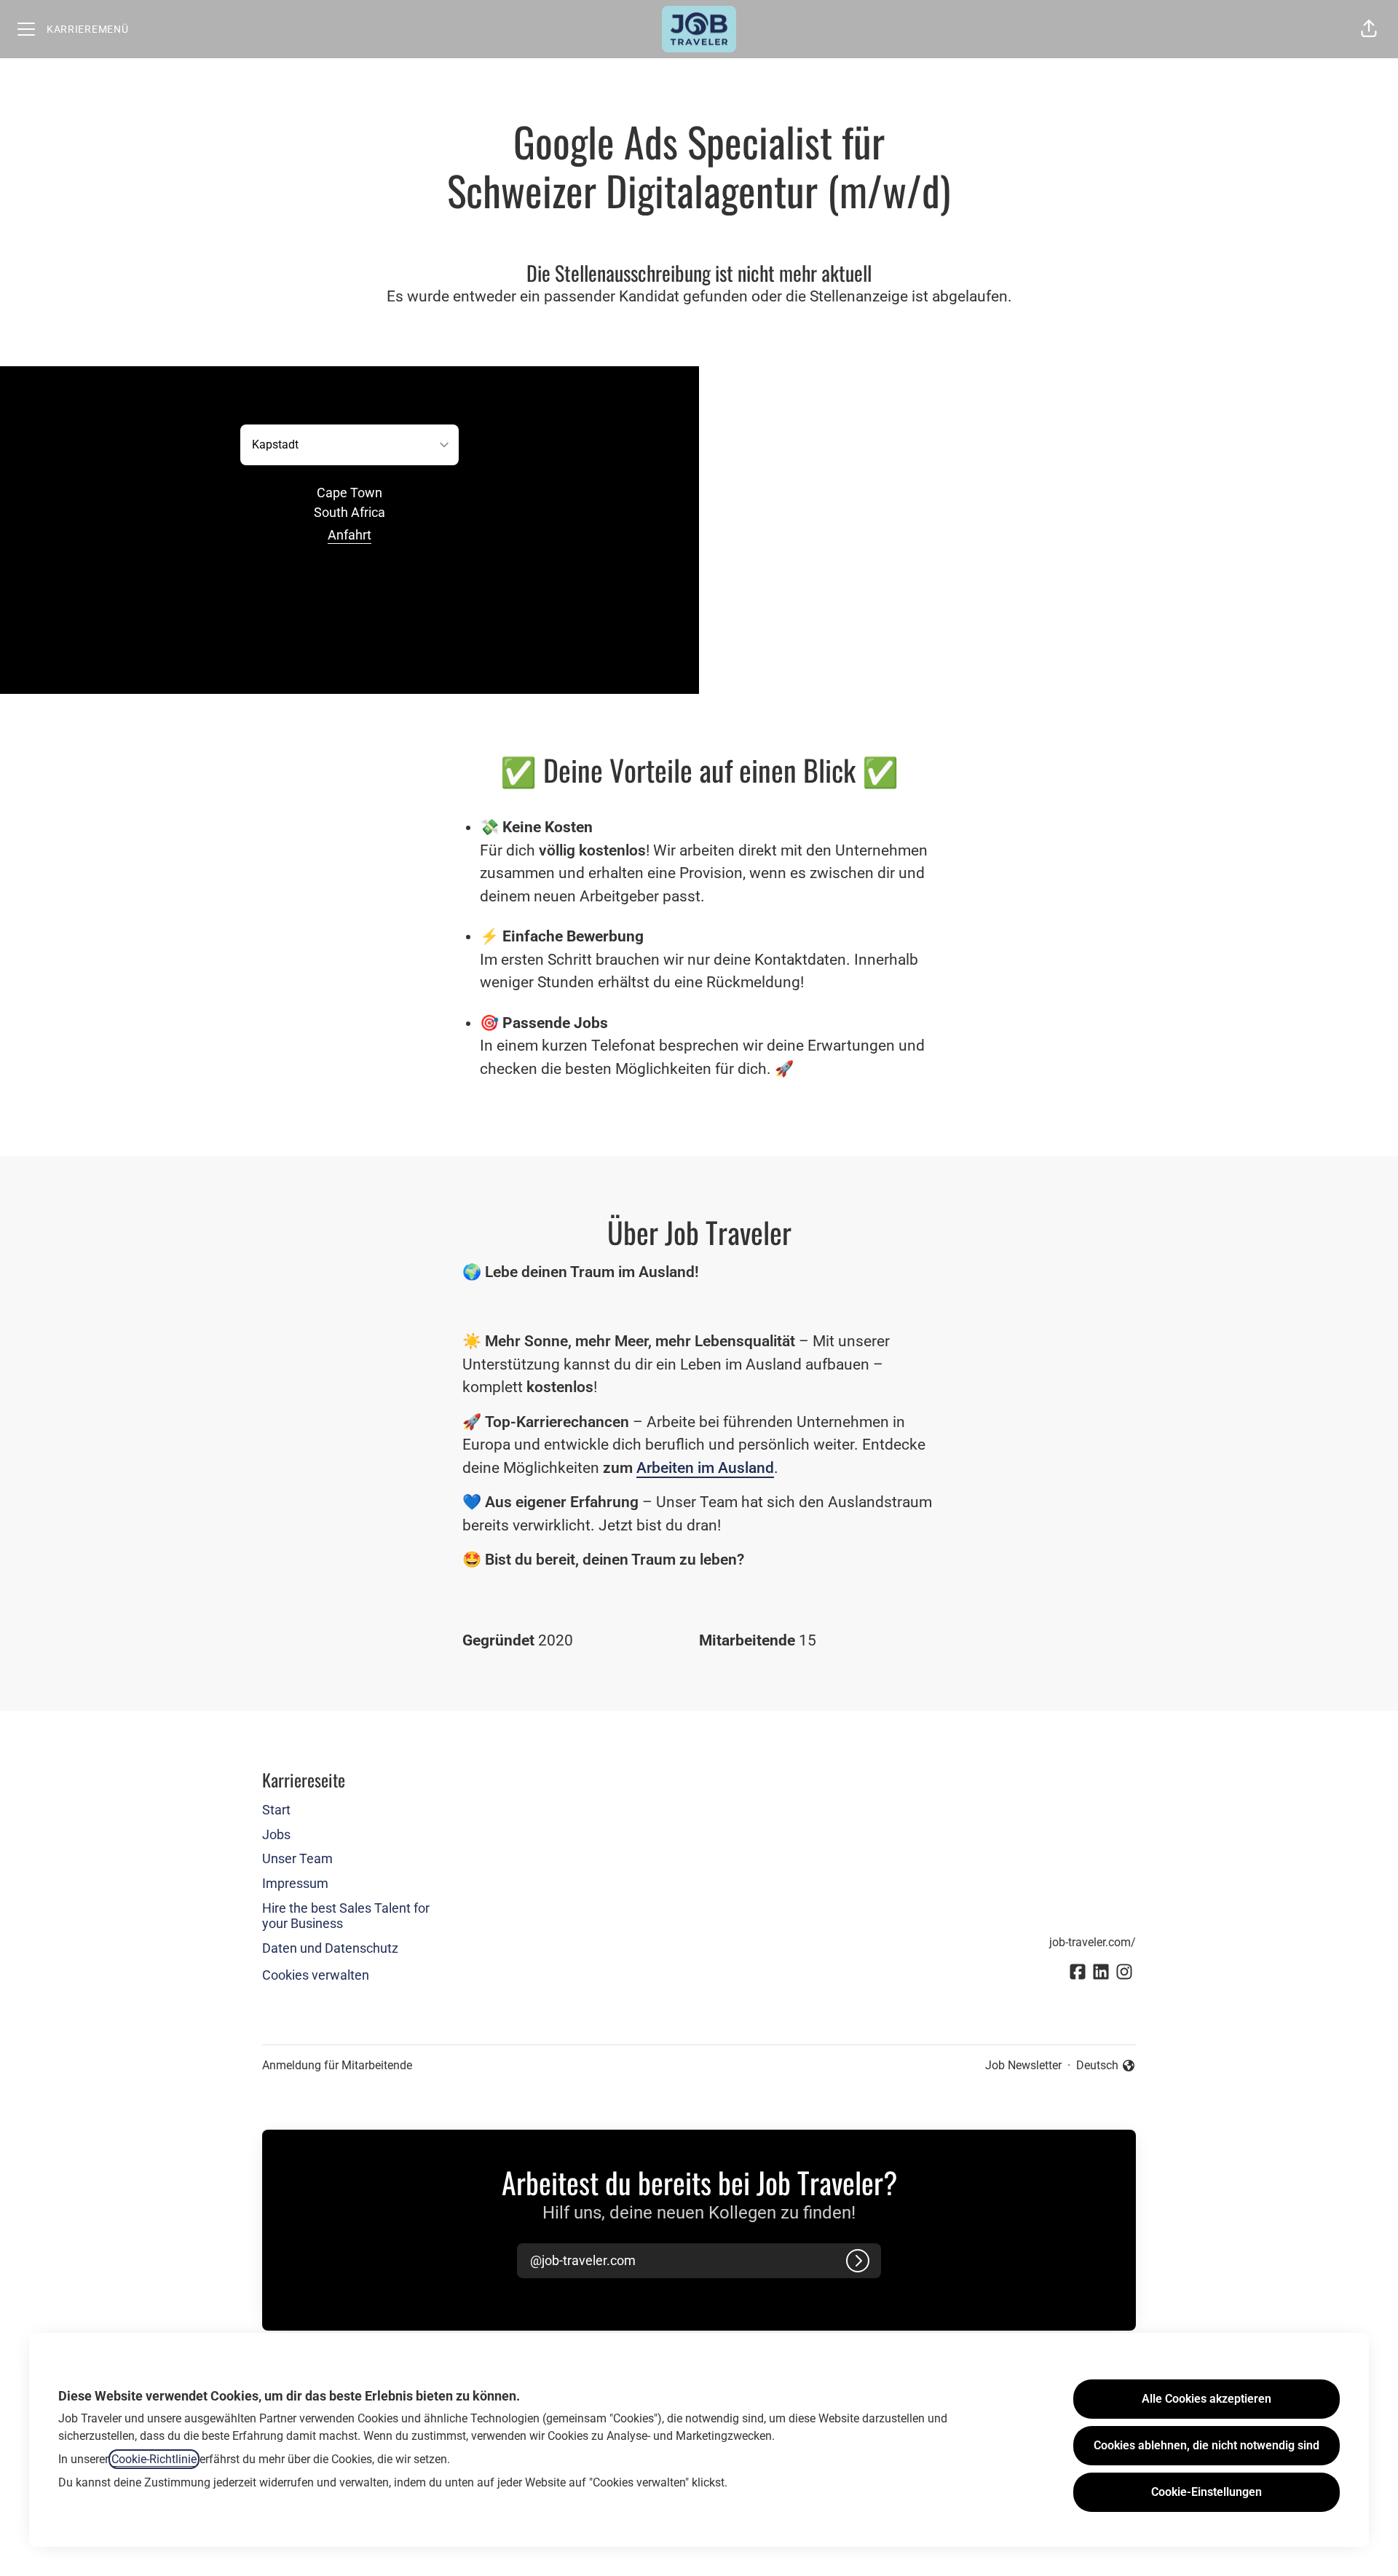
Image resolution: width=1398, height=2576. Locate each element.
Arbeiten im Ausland (705, 1468)
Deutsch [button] (1106, 2066)
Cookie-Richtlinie (154, 2459)
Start (276, 1810)
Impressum (295, 1883)
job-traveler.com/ (1093, 1942)
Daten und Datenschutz (330, 1948)
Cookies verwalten (316, 1975)
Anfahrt (349, 535)
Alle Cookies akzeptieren (1207, 2399)
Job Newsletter (1023, 2065)
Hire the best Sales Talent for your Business (346, 1916)
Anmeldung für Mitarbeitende (337, 2065)
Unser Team (297, 1858)
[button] (1369, 29)
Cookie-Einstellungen (1207, 2492)
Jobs (276, 1834)
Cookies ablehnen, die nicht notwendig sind (1207, 2445)
